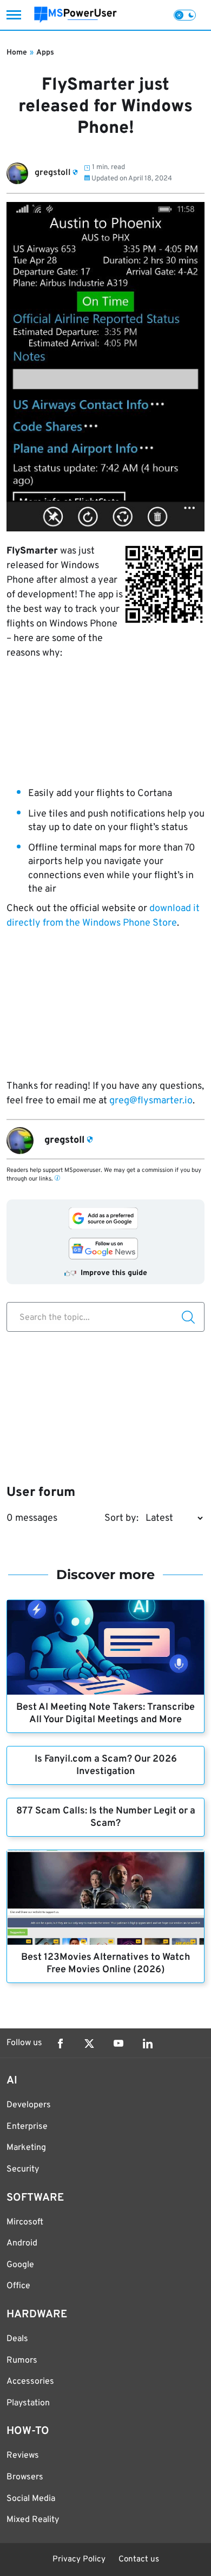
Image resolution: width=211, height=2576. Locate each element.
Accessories (30, 2382)
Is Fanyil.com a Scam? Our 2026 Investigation (106, 1765)
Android (22, 2243)
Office (18, 2286)
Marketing (26, 2148)
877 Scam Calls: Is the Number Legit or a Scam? (106, 1817)
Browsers (25, 2477)
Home (17, 53)
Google (20, 2265)
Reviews (23, 2456)
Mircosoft (25, 2222)
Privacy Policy (79, 2560)
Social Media (31, 2499)
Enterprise (27, 2127)
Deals (17, 2339)
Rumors (22, 2361)
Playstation (28, 2403)
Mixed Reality (33, 2520)
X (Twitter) (89, 2044)
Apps (45, 53)
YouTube (118, 2044)
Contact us (139, 2560)
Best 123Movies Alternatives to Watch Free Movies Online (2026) (105, 1964)
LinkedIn (148, 2044)
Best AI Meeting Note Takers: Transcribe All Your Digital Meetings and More (105, 1714)
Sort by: (121, 1518)
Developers (29, 2105)
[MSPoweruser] (75, 15)
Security (23, 2169)
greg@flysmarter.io (151, 1101)
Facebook (60, 2044)
